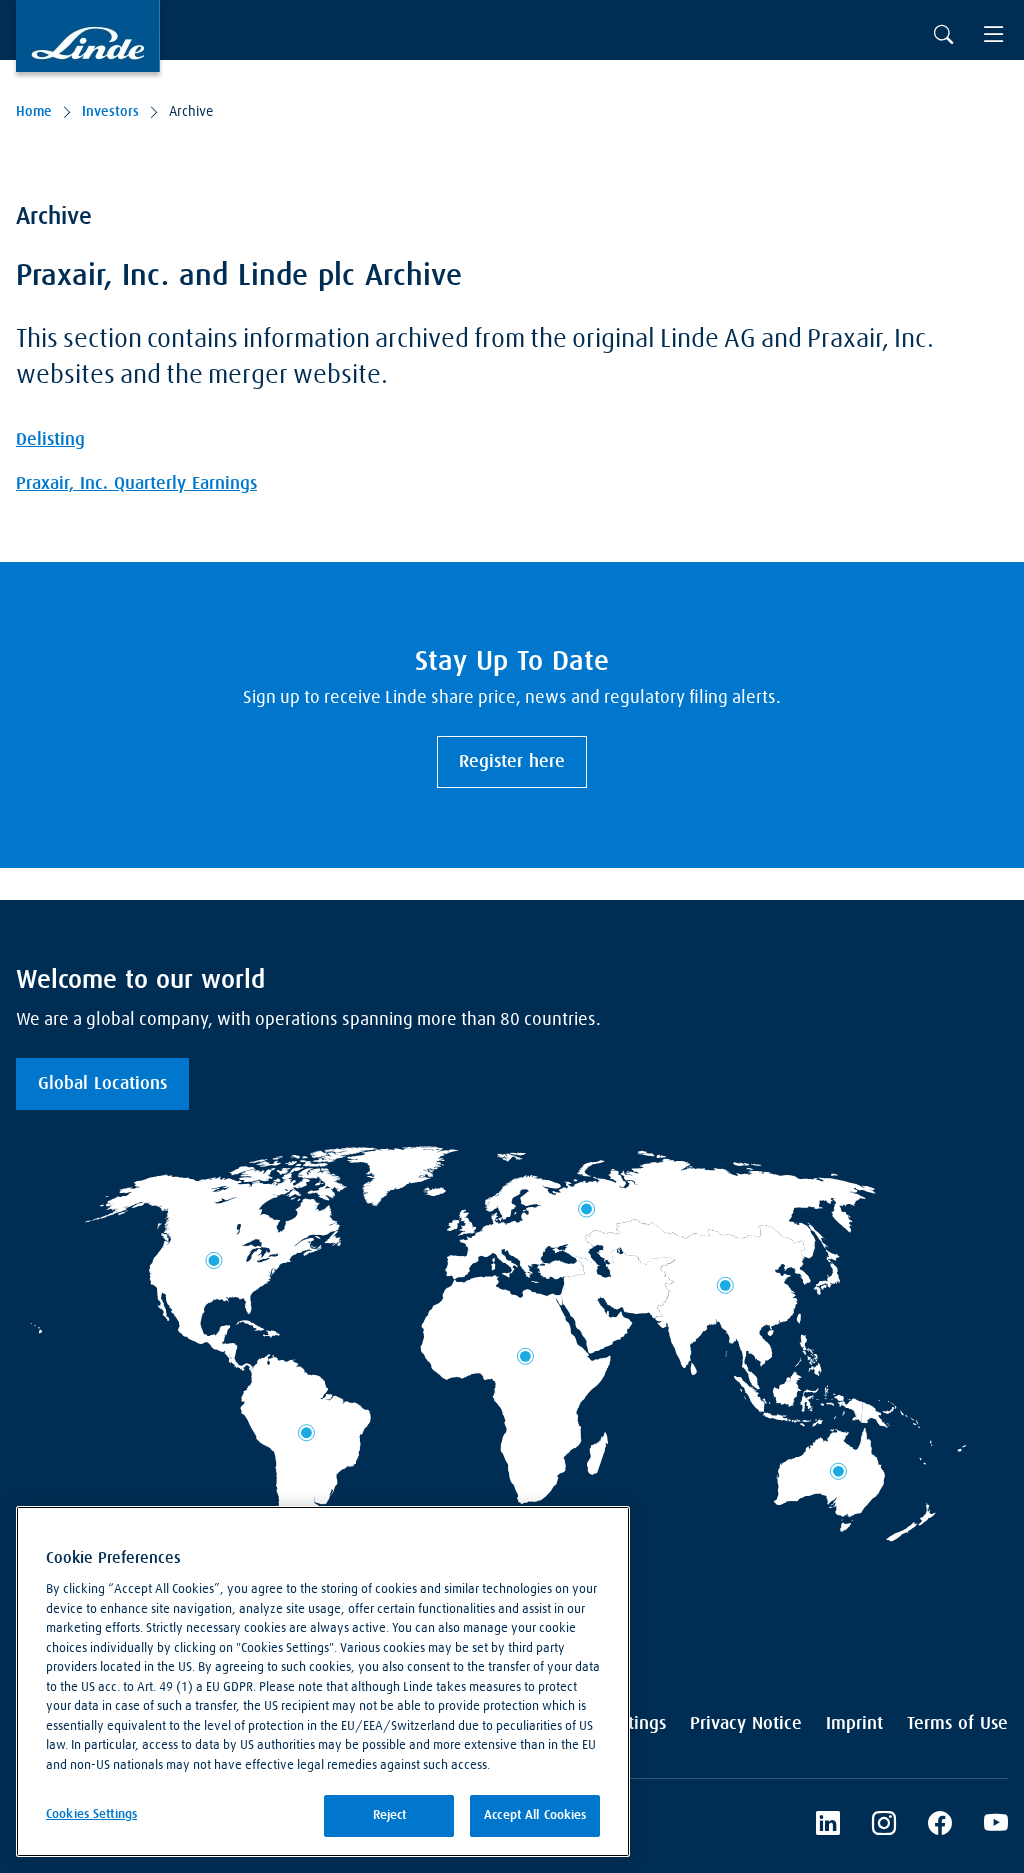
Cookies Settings (91, 1814)
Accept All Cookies (535, 1815)
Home (34, 112)
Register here (512, 762)
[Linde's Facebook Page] (940, 1826)
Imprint (854, 1724)
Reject (390, 1815)
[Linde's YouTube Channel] (996, 1826)
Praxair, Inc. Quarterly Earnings (136, 484)
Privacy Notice (746, 1724)
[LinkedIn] (828, 1826)
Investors (110, 112)
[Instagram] (884, 1826)
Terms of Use (957, 1724)
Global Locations (102, 1084)
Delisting (50, 440)
